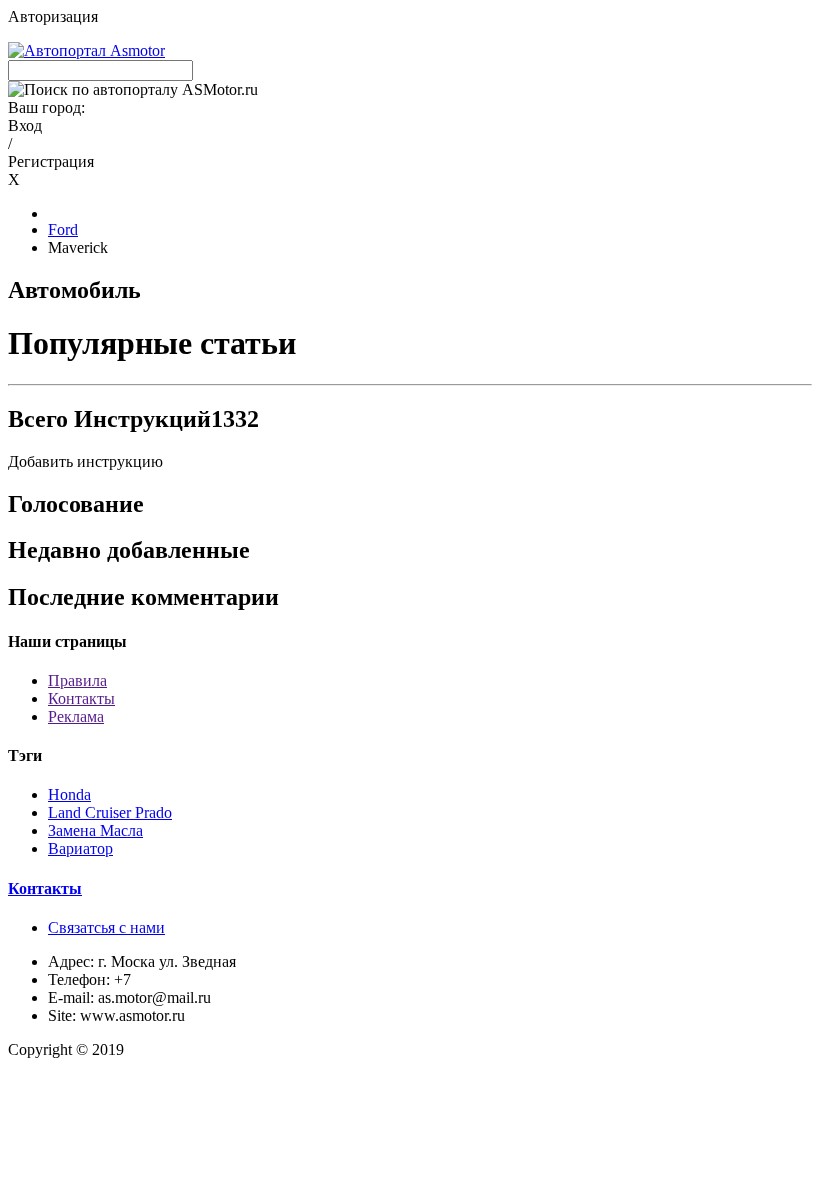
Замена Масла (95, 830)
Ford (63, 229)
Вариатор (80, 848)
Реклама (76, 716)
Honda (69, 794)
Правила (77, 680)
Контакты (81, 698)
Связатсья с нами (106, 927)
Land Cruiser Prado (110, 812)
